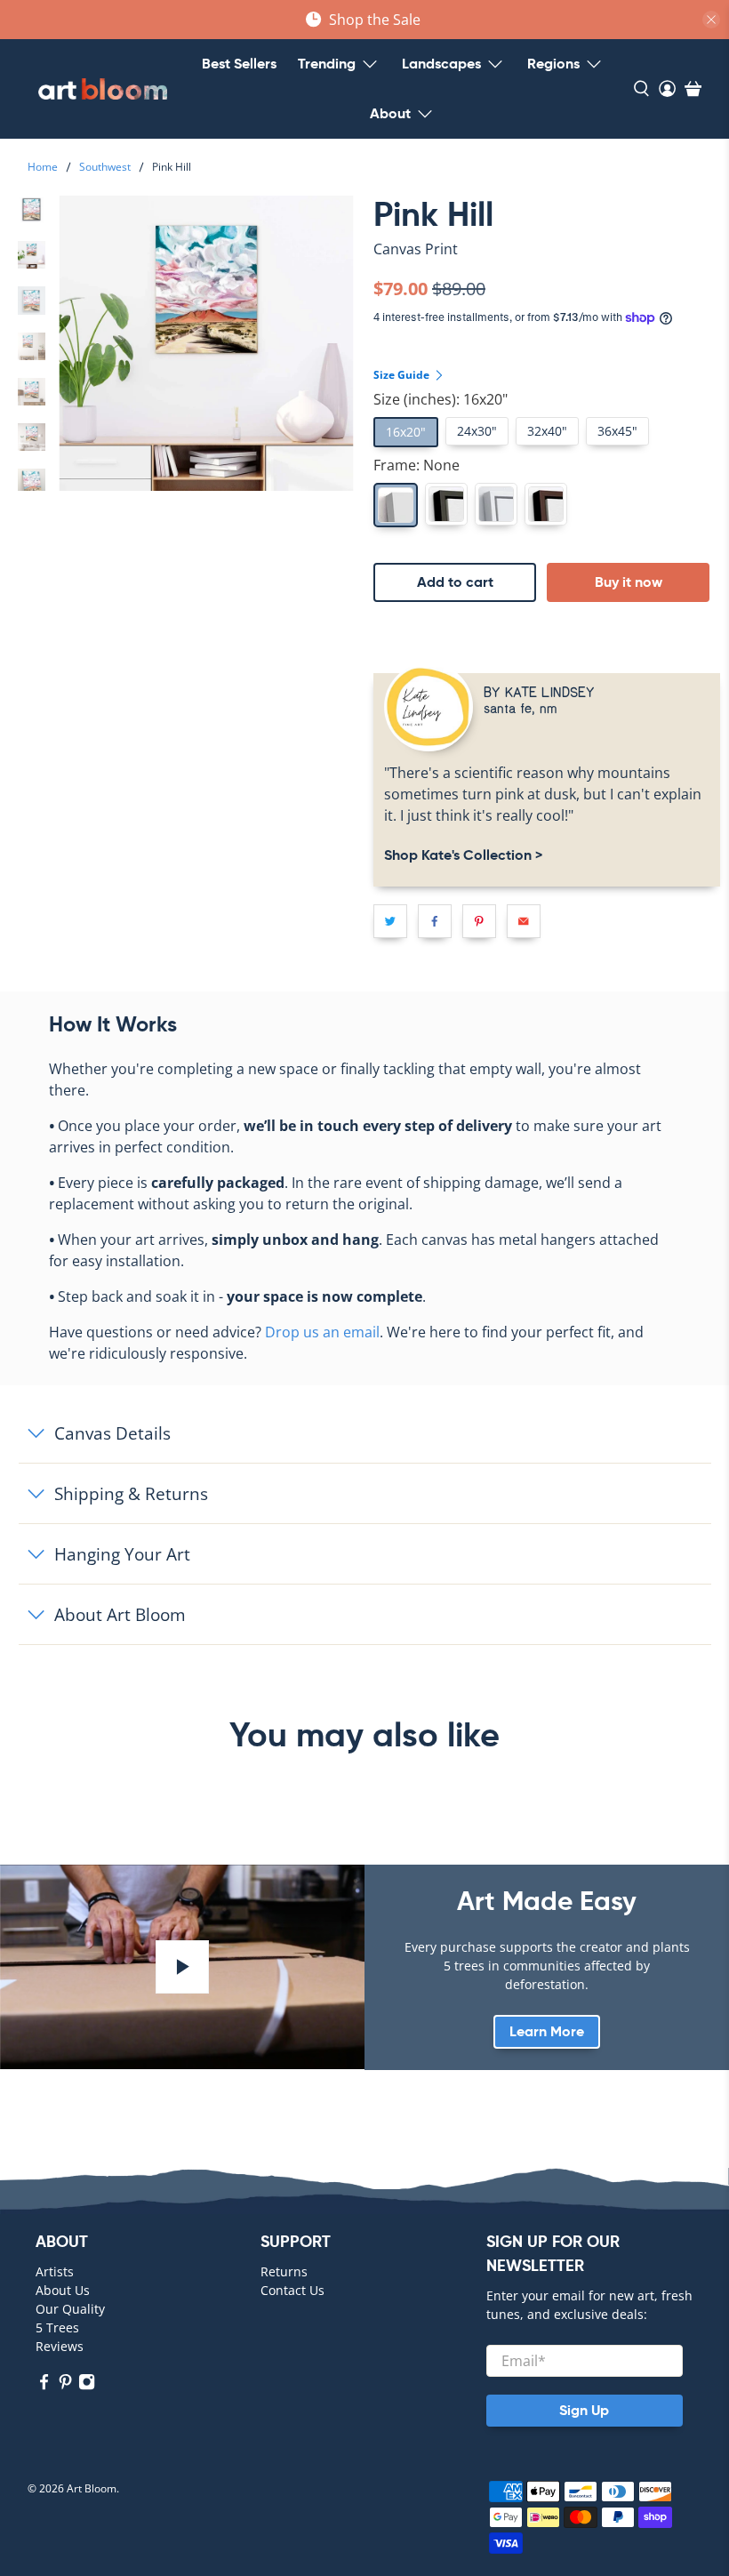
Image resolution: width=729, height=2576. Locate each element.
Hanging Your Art (122, 1554)
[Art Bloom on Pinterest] (65, 2386)
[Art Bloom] (103, 89)
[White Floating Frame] (496, 504)
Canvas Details (112, 1433)
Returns (284, 2271)
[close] (711, 20)
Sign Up (584, 2410)
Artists (55, 2271)
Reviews (60, 2346)
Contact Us (292, 2290)
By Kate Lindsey (539, 691)
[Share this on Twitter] (390, 921)
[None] (396, 505)
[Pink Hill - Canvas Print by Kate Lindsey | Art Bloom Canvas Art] (206, 343)
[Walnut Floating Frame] (546, 504)
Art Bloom (92, 2488)
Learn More (547, 2031)
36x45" (617, 431)
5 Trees (57, 2327)
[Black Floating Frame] (446, 504)
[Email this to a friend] (524, 921)
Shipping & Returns (131, 1493)
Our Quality (70, 2309)
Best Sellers (239, 64)
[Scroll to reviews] (547, 264)
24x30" (477, 431)
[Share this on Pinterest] (479, 921)
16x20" (406, 432)
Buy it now (629, 582)
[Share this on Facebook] (435, 921)
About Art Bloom (120, 1614)
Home (43, 167)
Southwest (105, 167)
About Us (63, 2290)
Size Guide (403, 375)
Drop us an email (322, 1332)
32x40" (547, 431)
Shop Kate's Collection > (463, 855)
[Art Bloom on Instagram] (87, 2386)
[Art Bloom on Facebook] (44, 2386)
